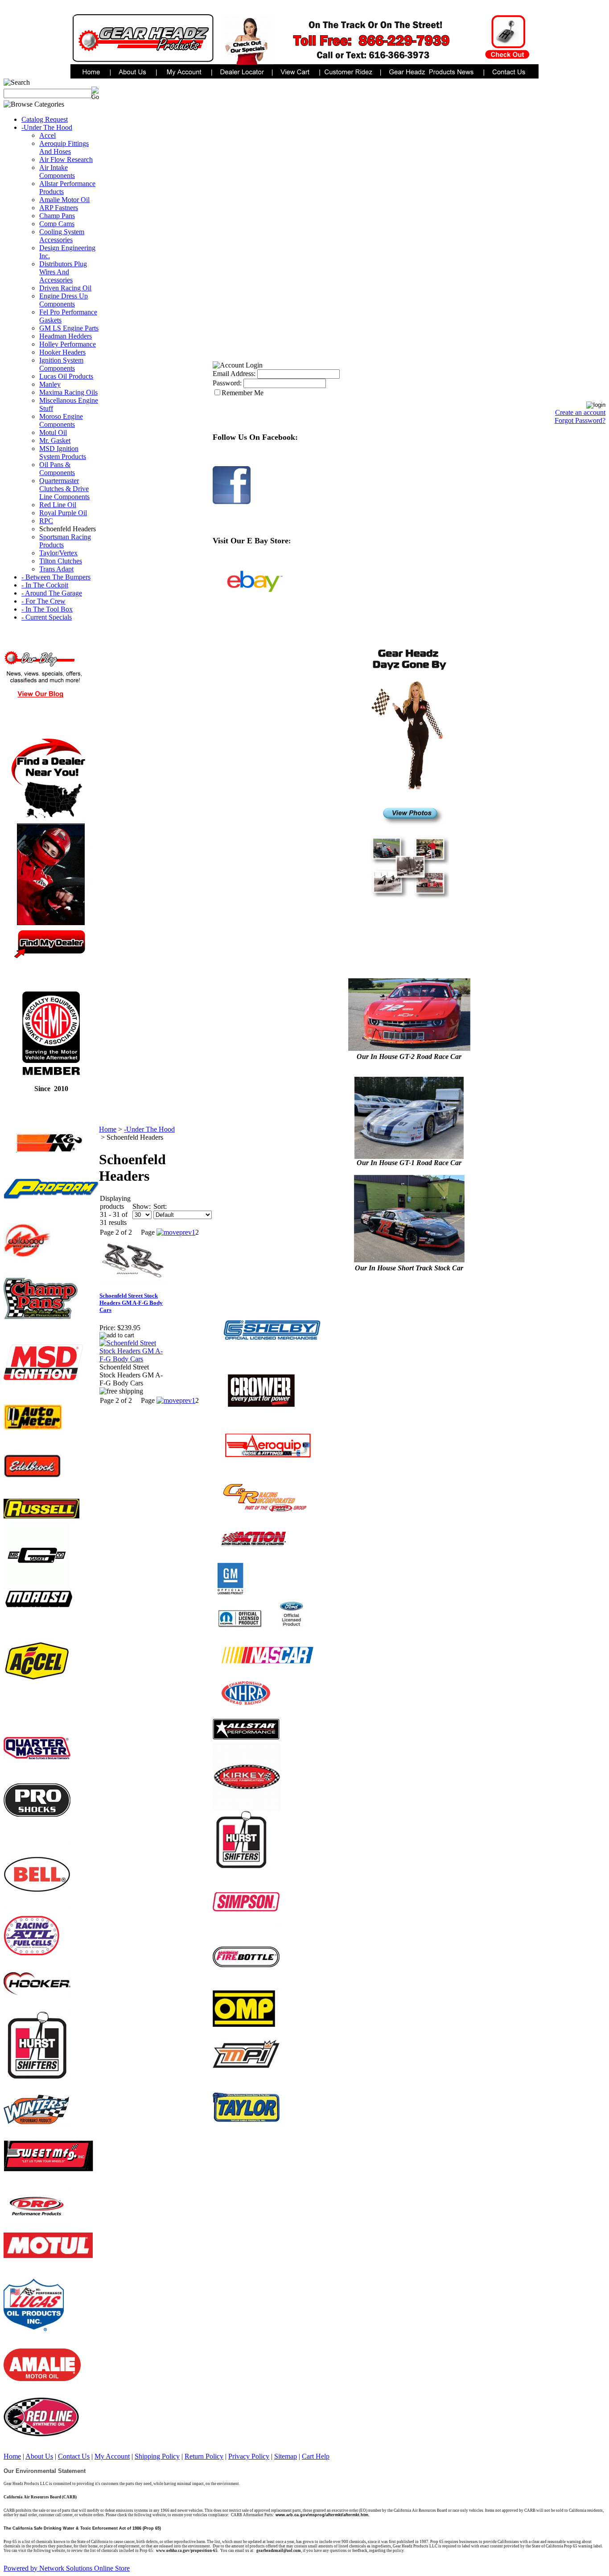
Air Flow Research (66, 159)
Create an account (580, 412)
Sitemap (286, 2456)
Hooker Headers (62, 352)
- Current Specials (47, 617)
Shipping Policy (157, 2456)
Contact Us (74, 2456)
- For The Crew (43, 601)
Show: (142, 1206)
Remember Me (243, 393)
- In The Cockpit (45, 585)
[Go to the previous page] (174, 1232)
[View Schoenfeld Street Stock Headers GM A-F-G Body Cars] (133, 1359)
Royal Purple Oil (63, 513)
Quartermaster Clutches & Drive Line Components (64, 489)
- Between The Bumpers (56, 577)
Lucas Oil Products (66, 376)
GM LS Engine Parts (69, 328)
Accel (47, 135)
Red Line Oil (58, 505)
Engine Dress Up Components (64, 300)
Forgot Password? (580, 420)
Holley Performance (68, 344)
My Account (112, 2456)
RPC (46, 521)
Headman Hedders (66, 336)
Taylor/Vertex (58, 553)
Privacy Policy (249, 2456)
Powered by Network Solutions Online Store (67, 2568)
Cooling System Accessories (62, 236)
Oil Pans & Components (57, 469)
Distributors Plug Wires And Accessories (63, 272)
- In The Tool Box (47, 609)
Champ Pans (57, 216)
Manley (50, 384)
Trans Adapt (56, 569)
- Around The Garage (52, 593)
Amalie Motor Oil (64, 200)
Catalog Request (45, 119)
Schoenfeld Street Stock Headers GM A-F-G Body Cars (131, 1303)
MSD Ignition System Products (63, 453)
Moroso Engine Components (61, 420)
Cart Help (316, 2456)
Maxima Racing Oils (68, 392)
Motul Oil (53, 432)
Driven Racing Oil (65, 288)
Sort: (160, 1206)
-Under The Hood (47, 127)
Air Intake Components (57, 172)
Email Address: (234, 374)
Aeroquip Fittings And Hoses (64, 147)
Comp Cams (57, 224)
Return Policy (204, 2456)
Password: (227, 383)
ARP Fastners (59, 208)
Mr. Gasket (55, 440)
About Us (39, 2456)
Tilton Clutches (61, 561)
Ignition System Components (61, 364)
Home (108, 1129)
